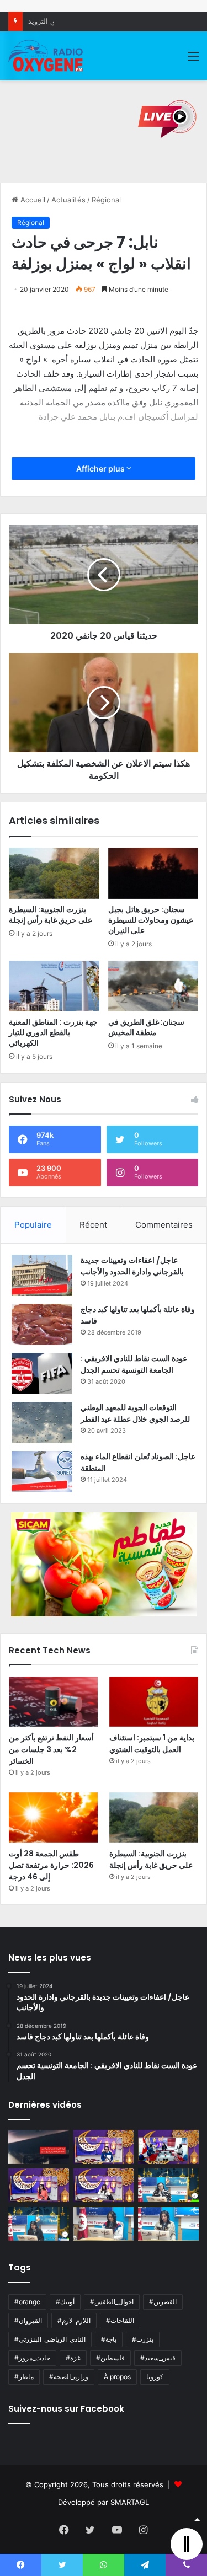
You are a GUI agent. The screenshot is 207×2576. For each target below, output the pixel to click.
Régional (106, 200)
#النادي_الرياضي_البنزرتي (50, 2339)
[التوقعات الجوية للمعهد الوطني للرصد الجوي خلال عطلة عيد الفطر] (42, 1423)
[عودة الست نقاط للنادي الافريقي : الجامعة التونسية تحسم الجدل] (42, 1373)
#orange (27, 2302)
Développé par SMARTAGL (104, 2502)
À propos (117, 2377)
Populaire (33, 1225)
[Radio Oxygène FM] (46, 56)
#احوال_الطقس (112, 2302)
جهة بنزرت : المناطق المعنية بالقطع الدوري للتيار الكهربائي (53, 1032)
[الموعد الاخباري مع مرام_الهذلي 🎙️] (104, 2186)
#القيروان (28, 2320)
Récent (93, 1225)
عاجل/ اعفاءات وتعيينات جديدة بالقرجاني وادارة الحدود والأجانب (132, 1266)
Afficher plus (101, 468)
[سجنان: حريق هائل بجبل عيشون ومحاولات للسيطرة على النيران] (153, 873)
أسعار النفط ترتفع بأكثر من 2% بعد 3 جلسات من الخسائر (51, 1749)
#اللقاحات (120, 2320)
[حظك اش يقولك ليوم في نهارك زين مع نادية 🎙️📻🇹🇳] (39, 2224)
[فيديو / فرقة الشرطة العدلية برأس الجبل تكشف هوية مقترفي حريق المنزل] (39, 2147)
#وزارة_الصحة (69, 2377)
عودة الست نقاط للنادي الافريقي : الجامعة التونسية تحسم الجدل (134, 1364)
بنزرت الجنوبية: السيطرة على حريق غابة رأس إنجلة (51, 915)
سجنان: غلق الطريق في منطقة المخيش (146, 1027)
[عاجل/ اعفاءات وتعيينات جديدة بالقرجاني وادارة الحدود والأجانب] (42, 1275)
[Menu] (193, 60)
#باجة (109, 2339)
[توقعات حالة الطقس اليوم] (39, 2186)
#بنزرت (143, 2339)
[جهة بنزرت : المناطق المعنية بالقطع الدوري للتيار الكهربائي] (54, 986)
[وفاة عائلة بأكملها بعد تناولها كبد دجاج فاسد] (42, 1324)
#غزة (73, 2358)
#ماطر (24, 2377)
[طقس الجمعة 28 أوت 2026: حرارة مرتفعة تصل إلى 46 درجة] (53, 1817)
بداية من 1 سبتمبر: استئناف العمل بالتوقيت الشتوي (152, 1744)
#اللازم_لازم (74, 2320)
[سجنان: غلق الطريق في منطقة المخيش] (153, 986)
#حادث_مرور (32, 2358)
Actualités (68, 200)
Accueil (32, 200)
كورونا (155, 2377)
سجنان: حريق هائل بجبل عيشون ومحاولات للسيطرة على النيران (151, 920)
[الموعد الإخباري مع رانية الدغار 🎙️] (104, 2147)
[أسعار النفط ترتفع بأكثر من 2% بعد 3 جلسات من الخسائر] (53, 1702)
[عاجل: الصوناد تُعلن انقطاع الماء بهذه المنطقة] (42, 1472)
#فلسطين (110, 2358)
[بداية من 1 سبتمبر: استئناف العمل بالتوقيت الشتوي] (154, 1702)
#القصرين (163, 2302)
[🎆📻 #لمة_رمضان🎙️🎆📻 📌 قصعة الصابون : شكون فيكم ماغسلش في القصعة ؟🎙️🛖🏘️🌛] (168, 2147)
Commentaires (164, 1225)
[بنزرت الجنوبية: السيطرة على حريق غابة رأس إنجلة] (54, 873)
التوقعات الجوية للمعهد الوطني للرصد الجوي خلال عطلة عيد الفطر (135, 1413)
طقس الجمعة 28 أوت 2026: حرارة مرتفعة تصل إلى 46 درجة (51, 1865)
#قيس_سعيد (158, 2358)
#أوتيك (65, 2302)
